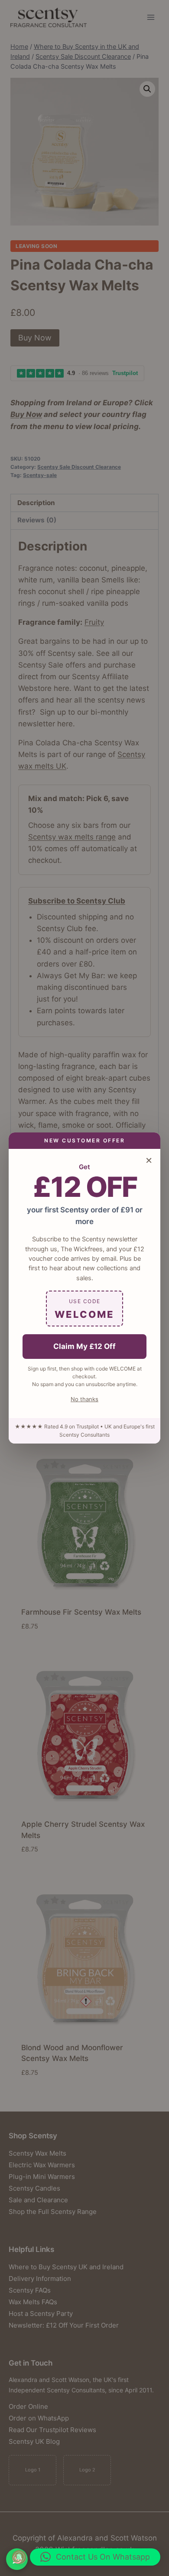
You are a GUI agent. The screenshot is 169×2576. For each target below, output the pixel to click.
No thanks (84, 1399)
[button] (95, 2557)
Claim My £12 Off (84, 1346)
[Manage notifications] (19, 2557)
